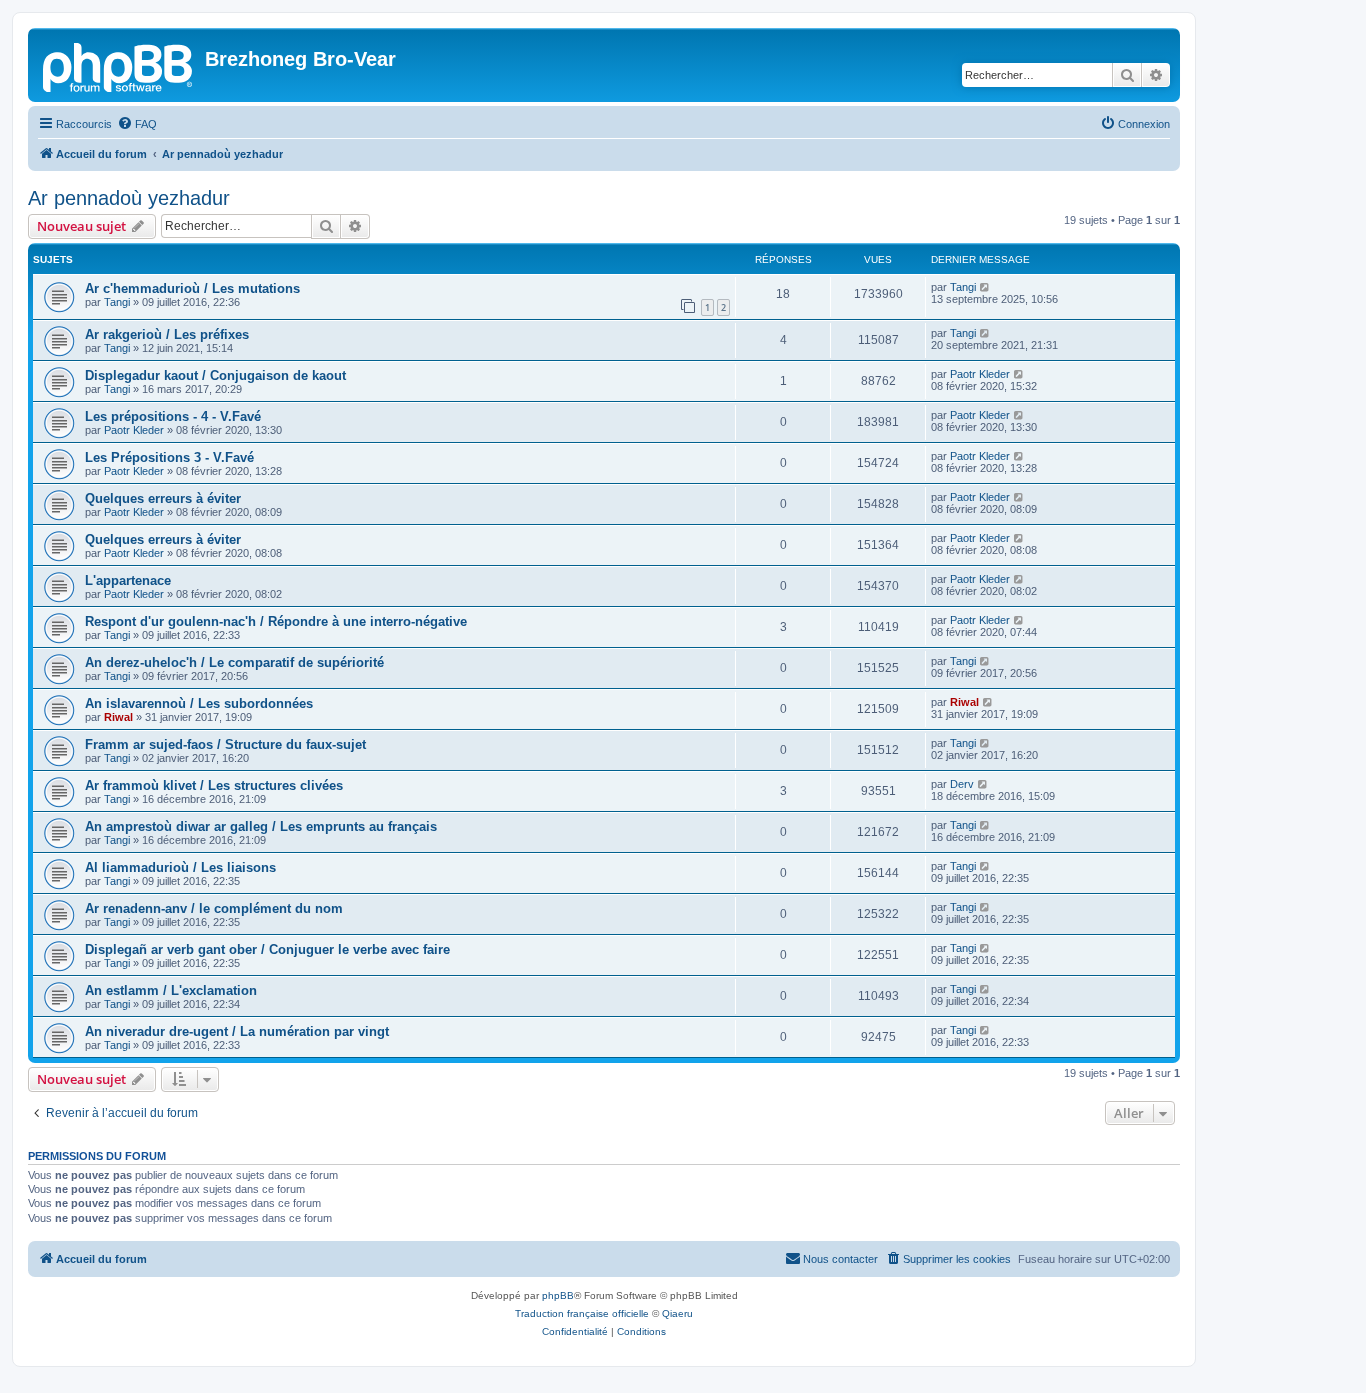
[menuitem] (137, 124)
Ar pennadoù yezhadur (129, 198)
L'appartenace (128, 580)
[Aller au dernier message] (985, 287)
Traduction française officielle (582, 1313)
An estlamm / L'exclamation (171, 990)
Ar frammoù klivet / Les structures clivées (214, 785)
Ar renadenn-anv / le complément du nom (214, 908)
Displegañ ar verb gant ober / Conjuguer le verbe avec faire (267, 949)
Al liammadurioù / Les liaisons (180, 867)
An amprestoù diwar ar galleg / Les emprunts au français (261, 826)
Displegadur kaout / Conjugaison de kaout (215, 375)
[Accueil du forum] (119, 65)
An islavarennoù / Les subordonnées (199, 703)
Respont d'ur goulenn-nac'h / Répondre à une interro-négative (276, 621)
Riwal (118, 717)
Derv (962, 784)
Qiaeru (677, 1313)
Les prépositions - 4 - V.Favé (173, 416)
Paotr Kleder (980, 374)
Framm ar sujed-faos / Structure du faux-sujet (225, 744)
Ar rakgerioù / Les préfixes (167, 334)
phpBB (558, 1295)
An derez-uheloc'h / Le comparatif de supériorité (234, 662)
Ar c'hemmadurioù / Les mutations (192, 288)
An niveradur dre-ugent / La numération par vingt (237, 1031)
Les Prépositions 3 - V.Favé (169, 457)
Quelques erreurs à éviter (163, 498)
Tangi (117, 302)
